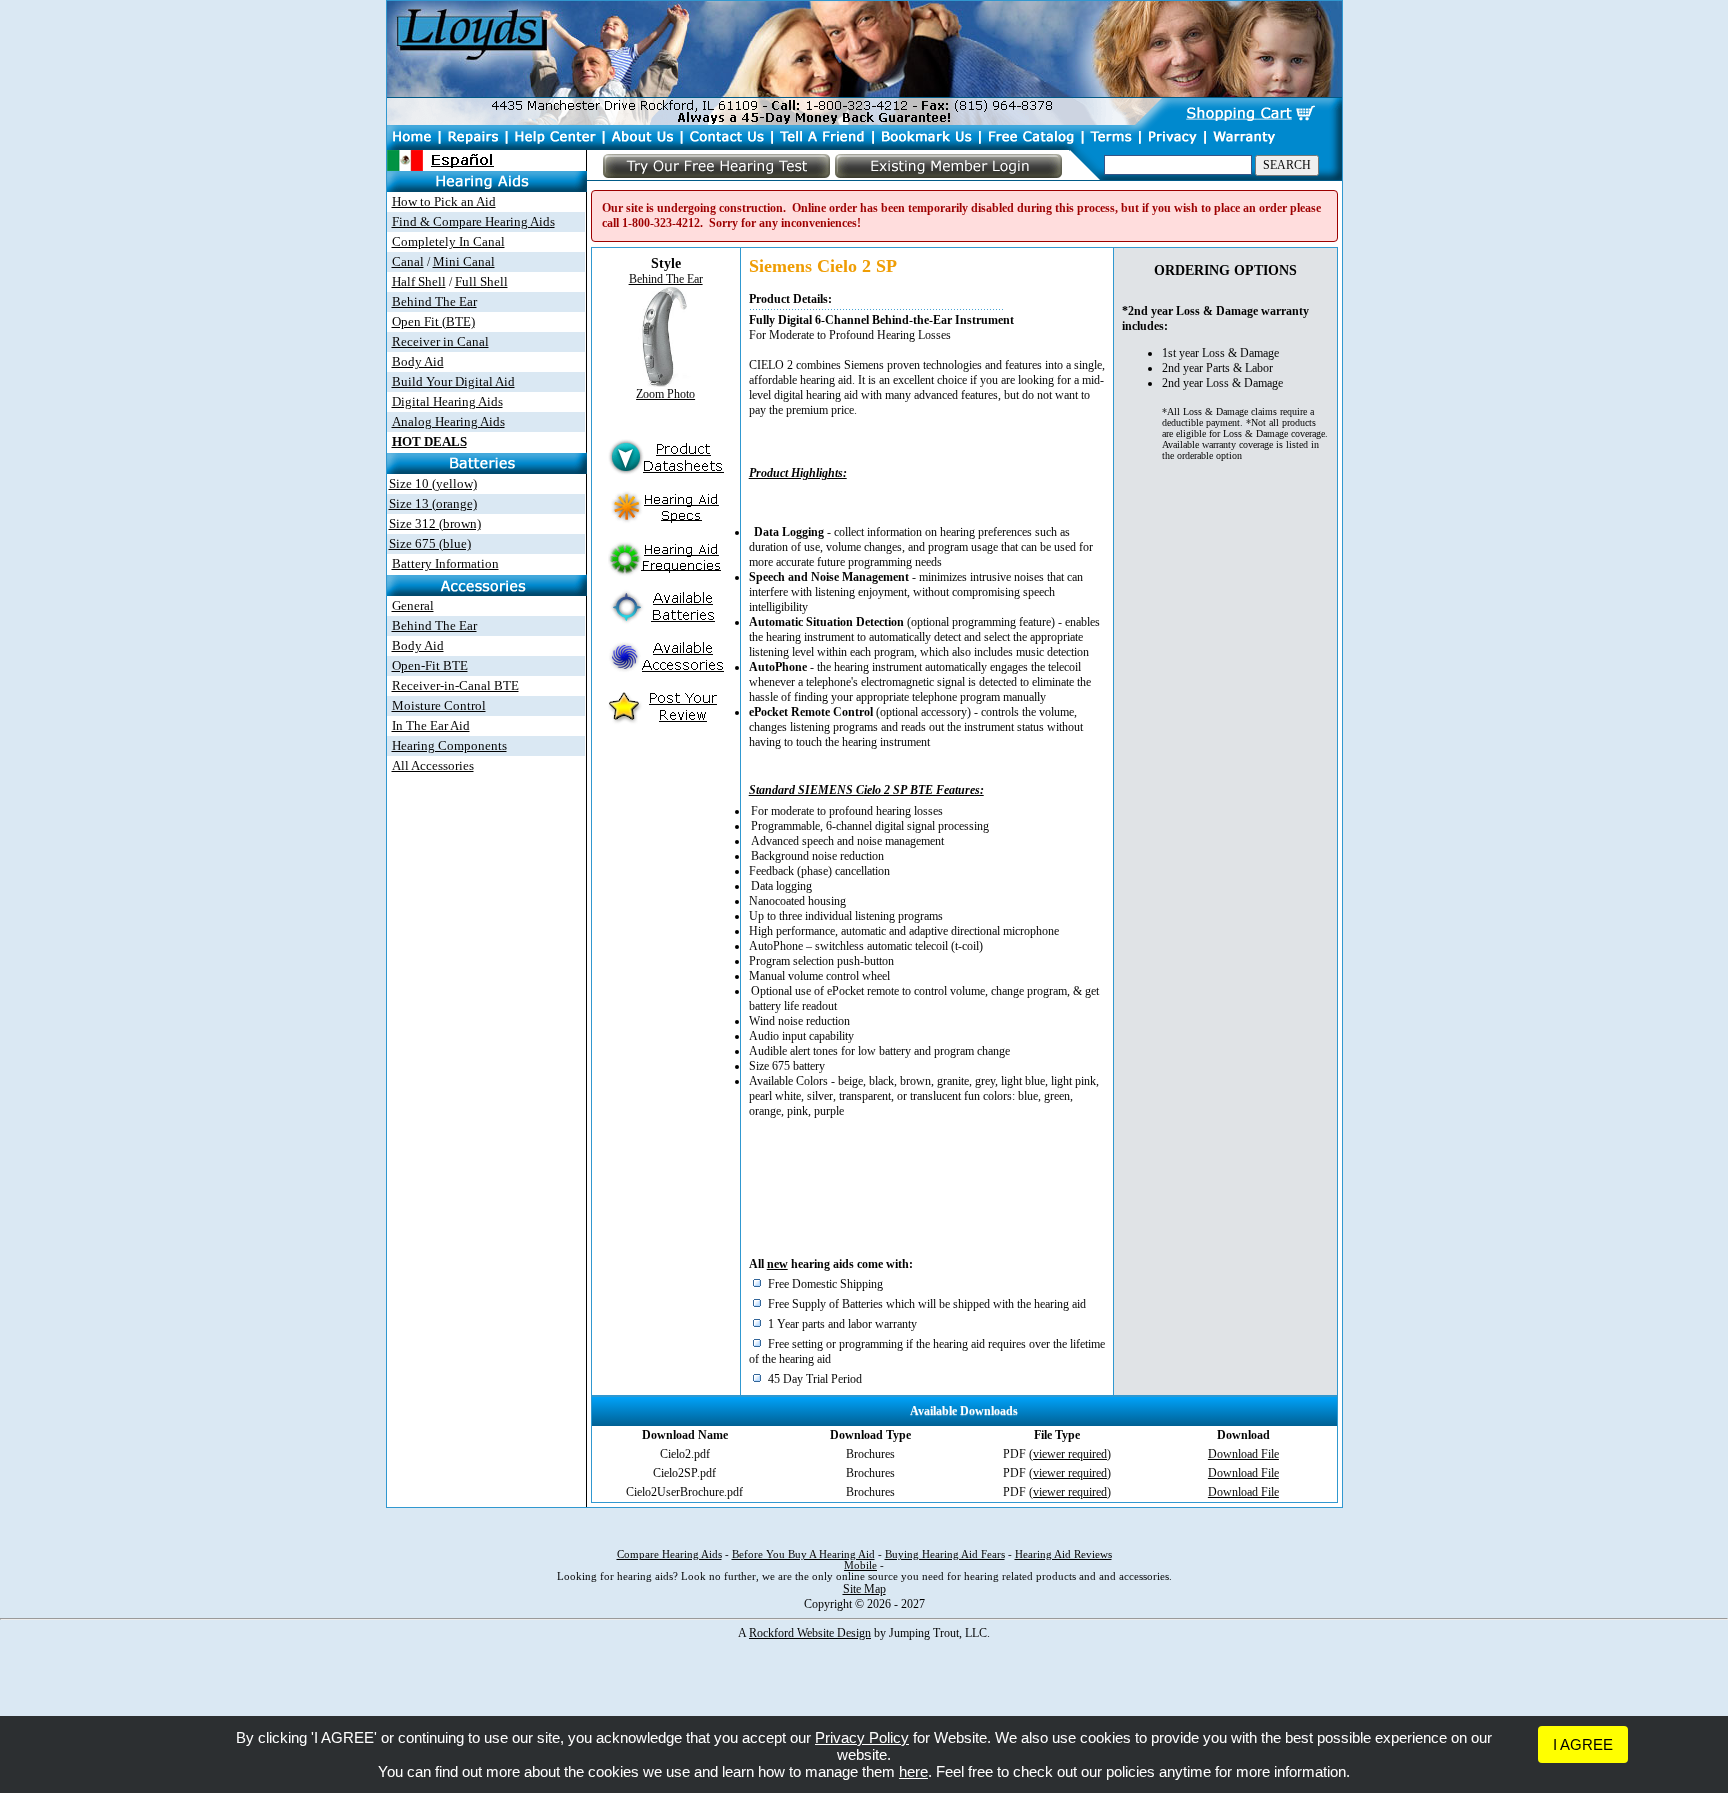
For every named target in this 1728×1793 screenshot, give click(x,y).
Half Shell (419, 281)
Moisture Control (439, 705)
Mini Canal (464, 261)
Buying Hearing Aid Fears (945, 1554)
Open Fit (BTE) (433, 321)
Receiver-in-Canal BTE (455, 685)
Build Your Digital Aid (453, 381)
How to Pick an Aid (444, 201)
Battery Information (445, 563)
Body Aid (418, 361)
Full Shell (481, 281)
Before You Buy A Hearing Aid (803, 1554)
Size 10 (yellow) (433, 483)
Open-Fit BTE (430, 665)
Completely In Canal (448, 241)
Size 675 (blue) (430, 543)
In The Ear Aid (431, 725)
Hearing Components (449, 745)
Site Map (864, 1589)
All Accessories (433, 765)
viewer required (1070, 1454)
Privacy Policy (862, 1737)
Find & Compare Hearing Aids (473, 221)
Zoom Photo (665, 394)
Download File (1243, 1454)
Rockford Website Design (810, 1633)
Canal (408, 261)
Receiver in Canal (440, 341)
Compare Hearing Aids (669, 1554)
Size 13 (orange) (433, 503)
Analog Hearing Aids (448, 421)
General (413, 605)
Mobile (860, 1565)
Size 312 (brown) (435, 523)
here (913, 1771)
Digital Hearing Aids (447, 401)
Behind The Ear (434, 301)
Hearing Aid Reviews (1063, 1554)
